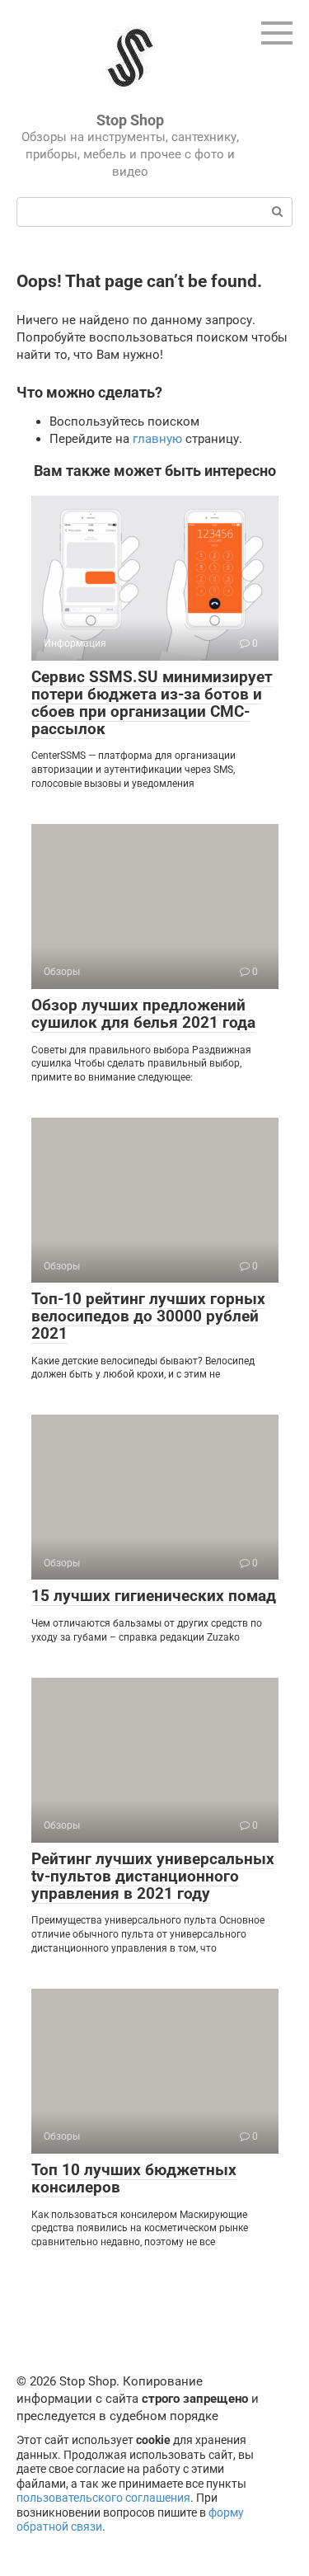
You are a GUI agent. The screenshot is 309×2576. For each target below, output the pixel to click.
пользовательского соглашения (103, 2498)
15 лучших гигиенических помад (154, 1596)
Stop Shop (130, 120)
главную (157, 439)
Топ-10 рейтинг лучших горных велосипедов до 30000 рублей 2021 (148, 1316)
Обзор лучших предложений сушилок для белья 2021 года (143, 1014)
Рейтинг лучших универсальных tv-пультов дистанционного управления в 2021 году (153, 1876)
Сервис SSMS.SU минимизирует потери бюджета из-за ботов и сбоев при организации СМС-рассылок (152, 703)
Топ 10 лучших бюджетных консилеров (134, 2178)
